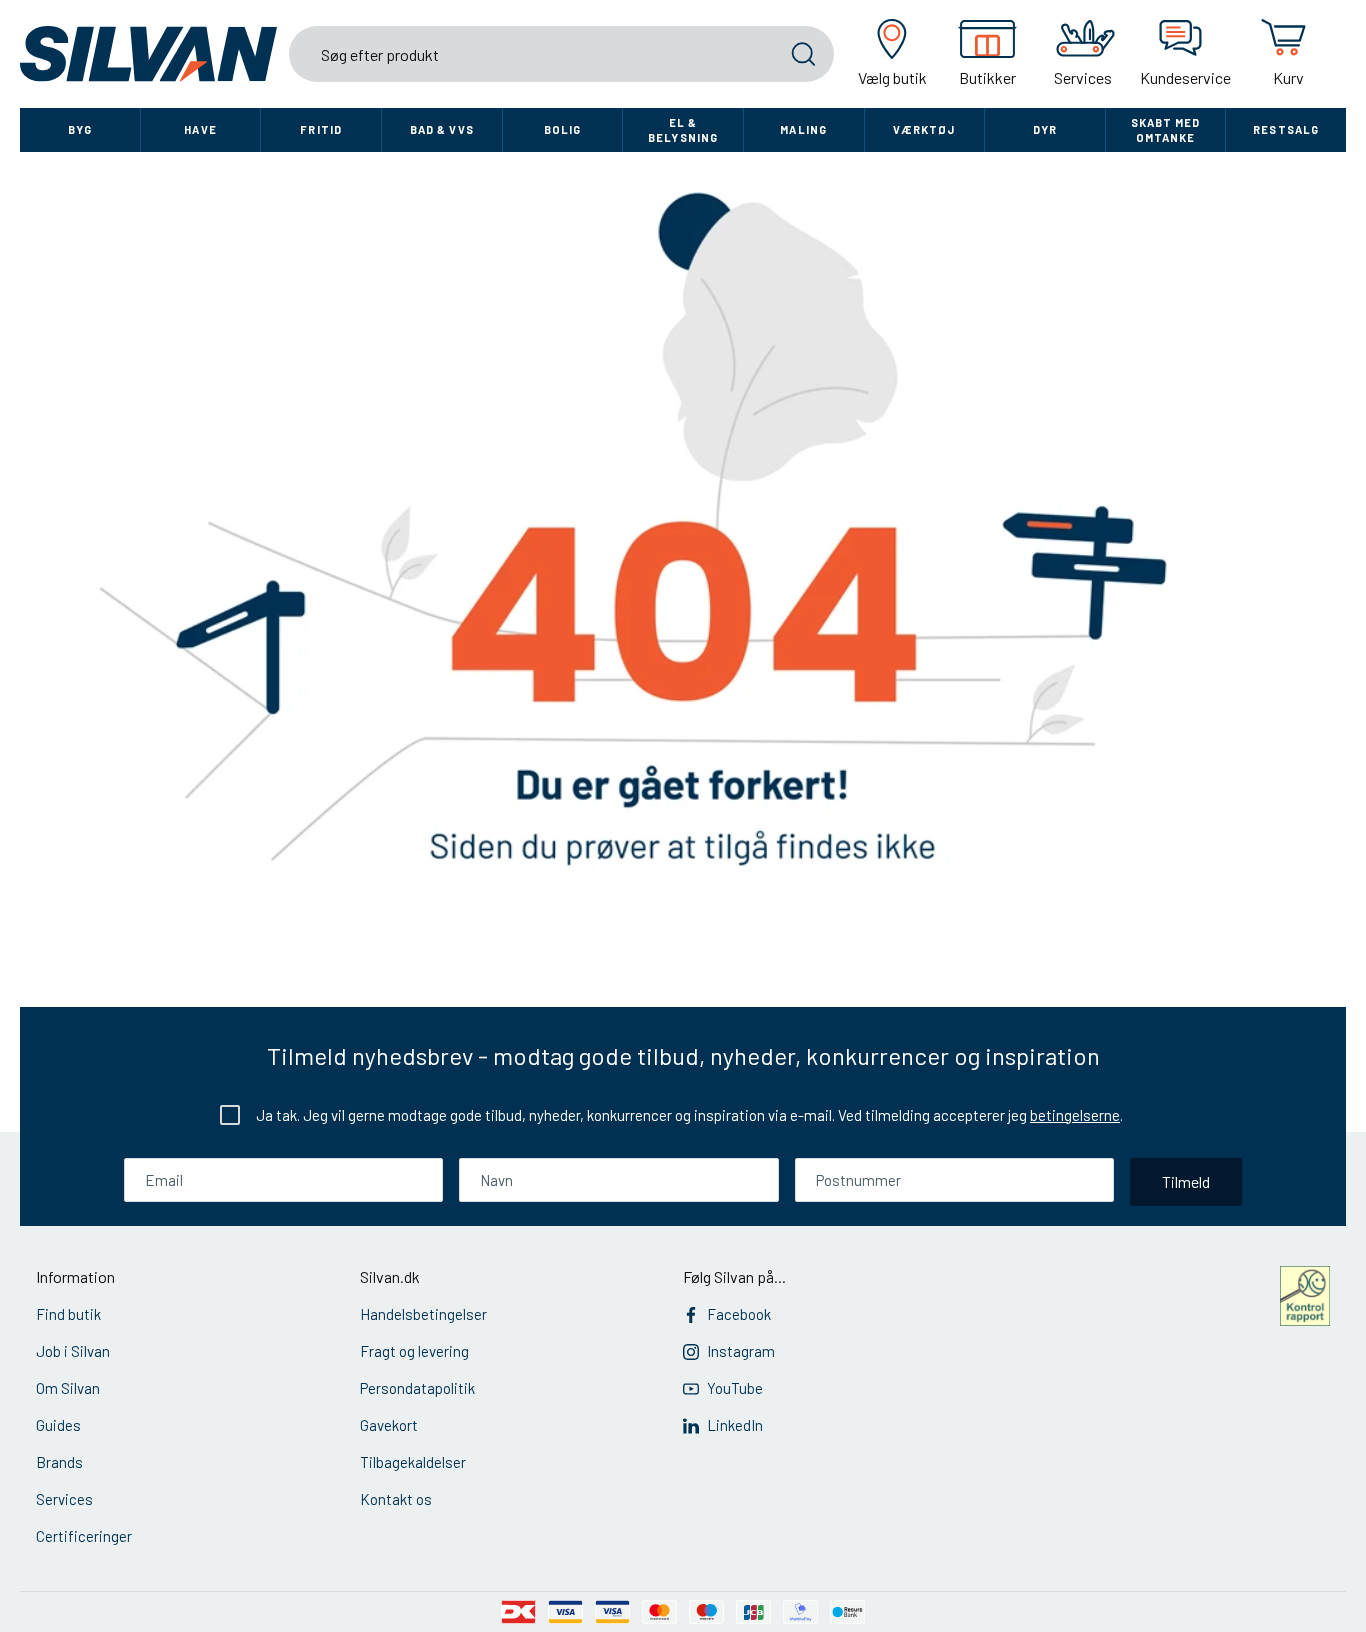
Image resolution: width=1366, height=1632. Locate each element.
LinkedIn (735, 1425)
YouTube (735, 1388)
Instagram (741, 1351)
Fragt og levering (414, 1351)
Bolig (563, 129)
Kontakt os (396, 1499)
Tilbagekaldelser (413, 1462)
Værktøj (924, 129)
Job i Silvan (73, 1351)
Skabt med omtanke (1166, 130)
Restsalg (1286, 129)
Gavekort (389, 1425)
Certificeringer (84, 1536)
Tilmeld (1186, 1181)
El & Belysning (683, 130)
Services (64, 1499)
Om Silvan (68, 1388)
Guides (58, 1425)
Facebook (739, 1314)
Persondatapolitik (417, 1388)
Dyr (1045, 129)
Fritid (321, 129)
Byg (80, 129)
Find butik (68, 1314)
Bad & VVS (442, 129)
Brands (59, 1462)
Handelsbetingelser (423, 1314)
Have (200, 129)
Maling (803, 129)
